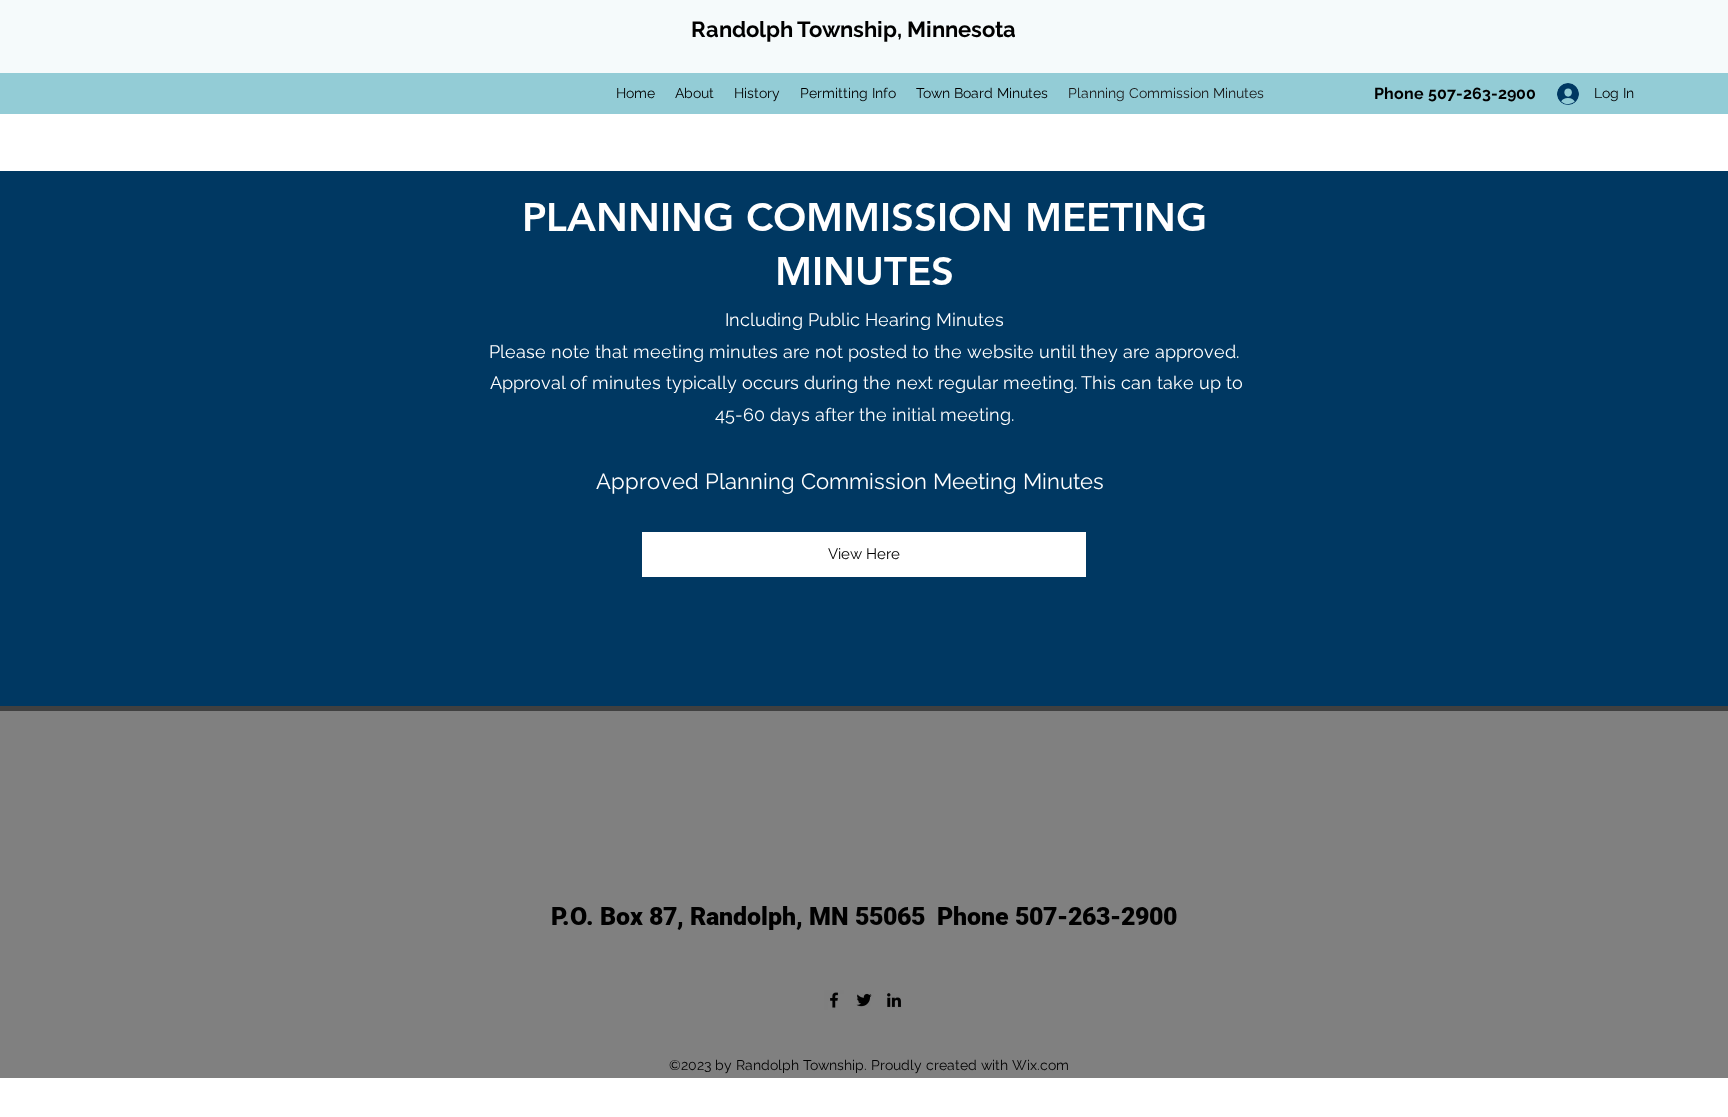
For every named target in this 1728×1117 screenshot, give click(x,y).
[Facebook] (834, 1000)
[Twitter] (864, 1000)
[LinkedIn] (894, 1000)
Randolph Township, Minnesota (853, 29)
